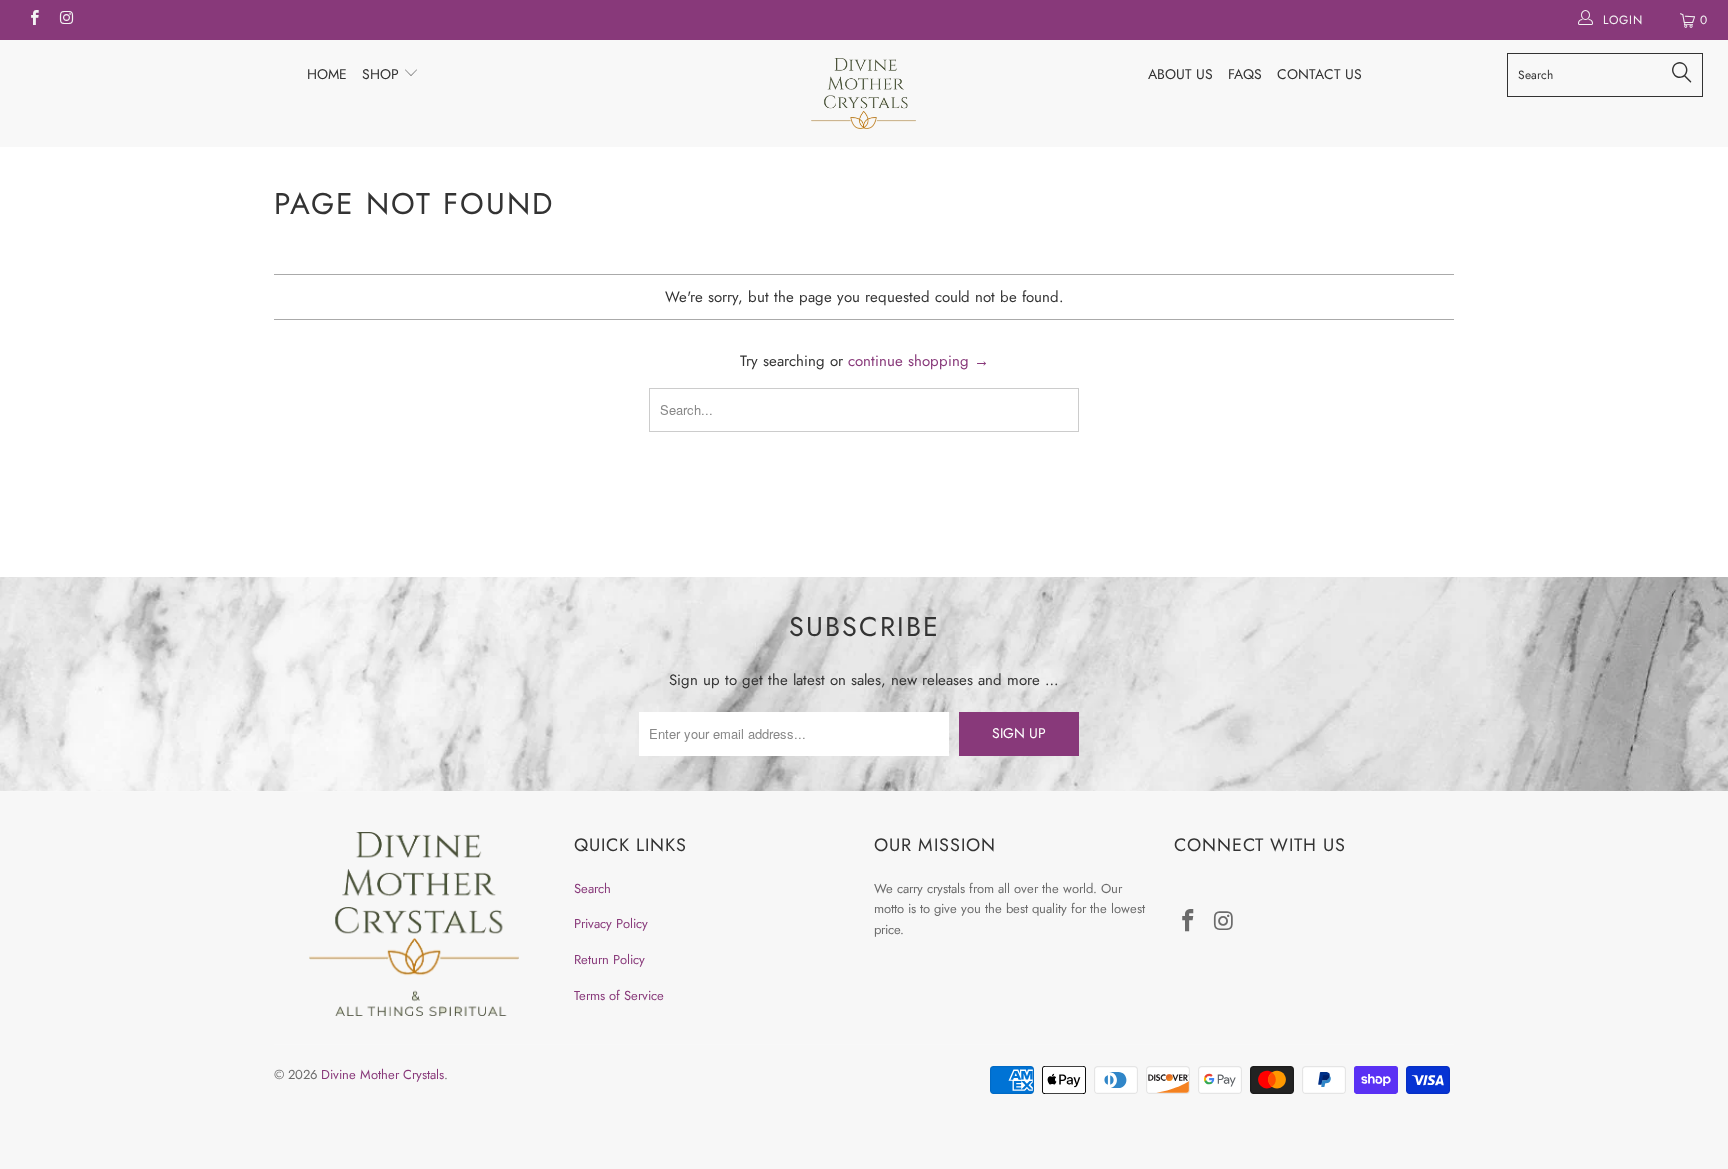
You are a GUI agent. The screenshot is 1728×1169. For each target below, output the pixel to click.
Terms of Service (619, 995)
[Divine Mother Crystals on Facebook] (33, 20)
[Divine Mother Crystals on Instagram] (65, 20)
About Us (1180, 74)
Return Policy (609, 959)
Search (592, 888)
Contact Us (1319, 74)
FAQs (1245, 74)
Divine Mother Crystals (382, 1074)
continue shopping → (918, 361)
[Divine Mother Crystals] (864, 93)
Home (327, 74)
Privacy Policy (611, 923)
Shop (382, 74)
